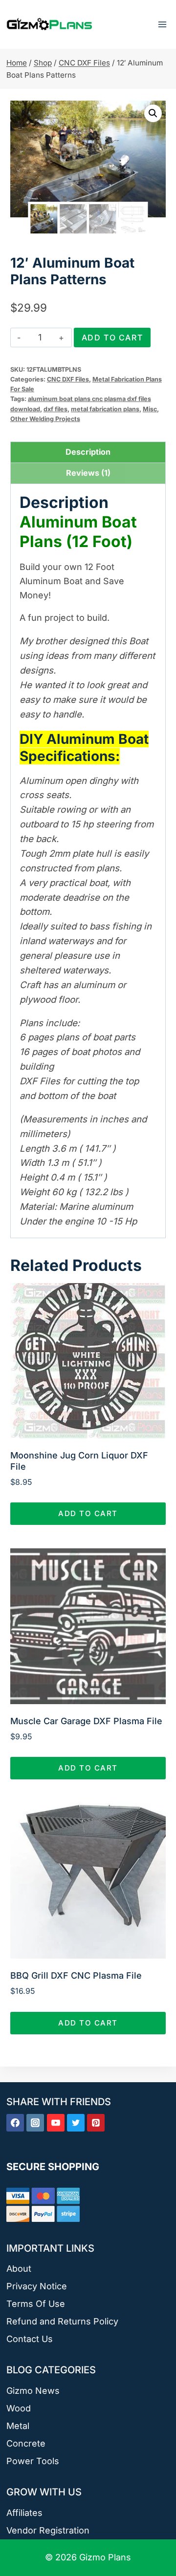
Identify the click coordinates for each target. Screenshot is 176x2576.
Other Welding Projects (45, 419)
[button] (153, 113)
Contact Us (30, 2339)
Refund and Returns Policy (62, 2321)
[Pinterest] (96, 2123)
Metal (18, 2426)
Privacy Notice (37, 2286)
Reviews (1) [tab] (88, 473)
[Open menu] (162, 24)
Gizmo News (33, 2391)
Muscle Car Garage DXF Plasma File (86, 1721)
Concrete (26, 2443)
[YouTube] (56, 2123)
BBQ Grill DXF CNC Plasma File (76, 1975)
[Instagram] (35, 2123)
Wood (19, 2408)
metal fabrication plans (105, 409)
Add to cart (112, 338)
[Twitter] (76, 2123)
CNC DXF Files (68, 379)
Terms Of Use (36, 2304)
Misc (150, 409)
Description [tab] (88, 452)
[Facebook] (15, 2123)
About (19, 2269)
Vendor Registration (48, 2530)
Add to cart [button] (88, 1513)
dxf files (55, 409)
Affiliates (24, 2513)
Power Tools (33, 2461)
